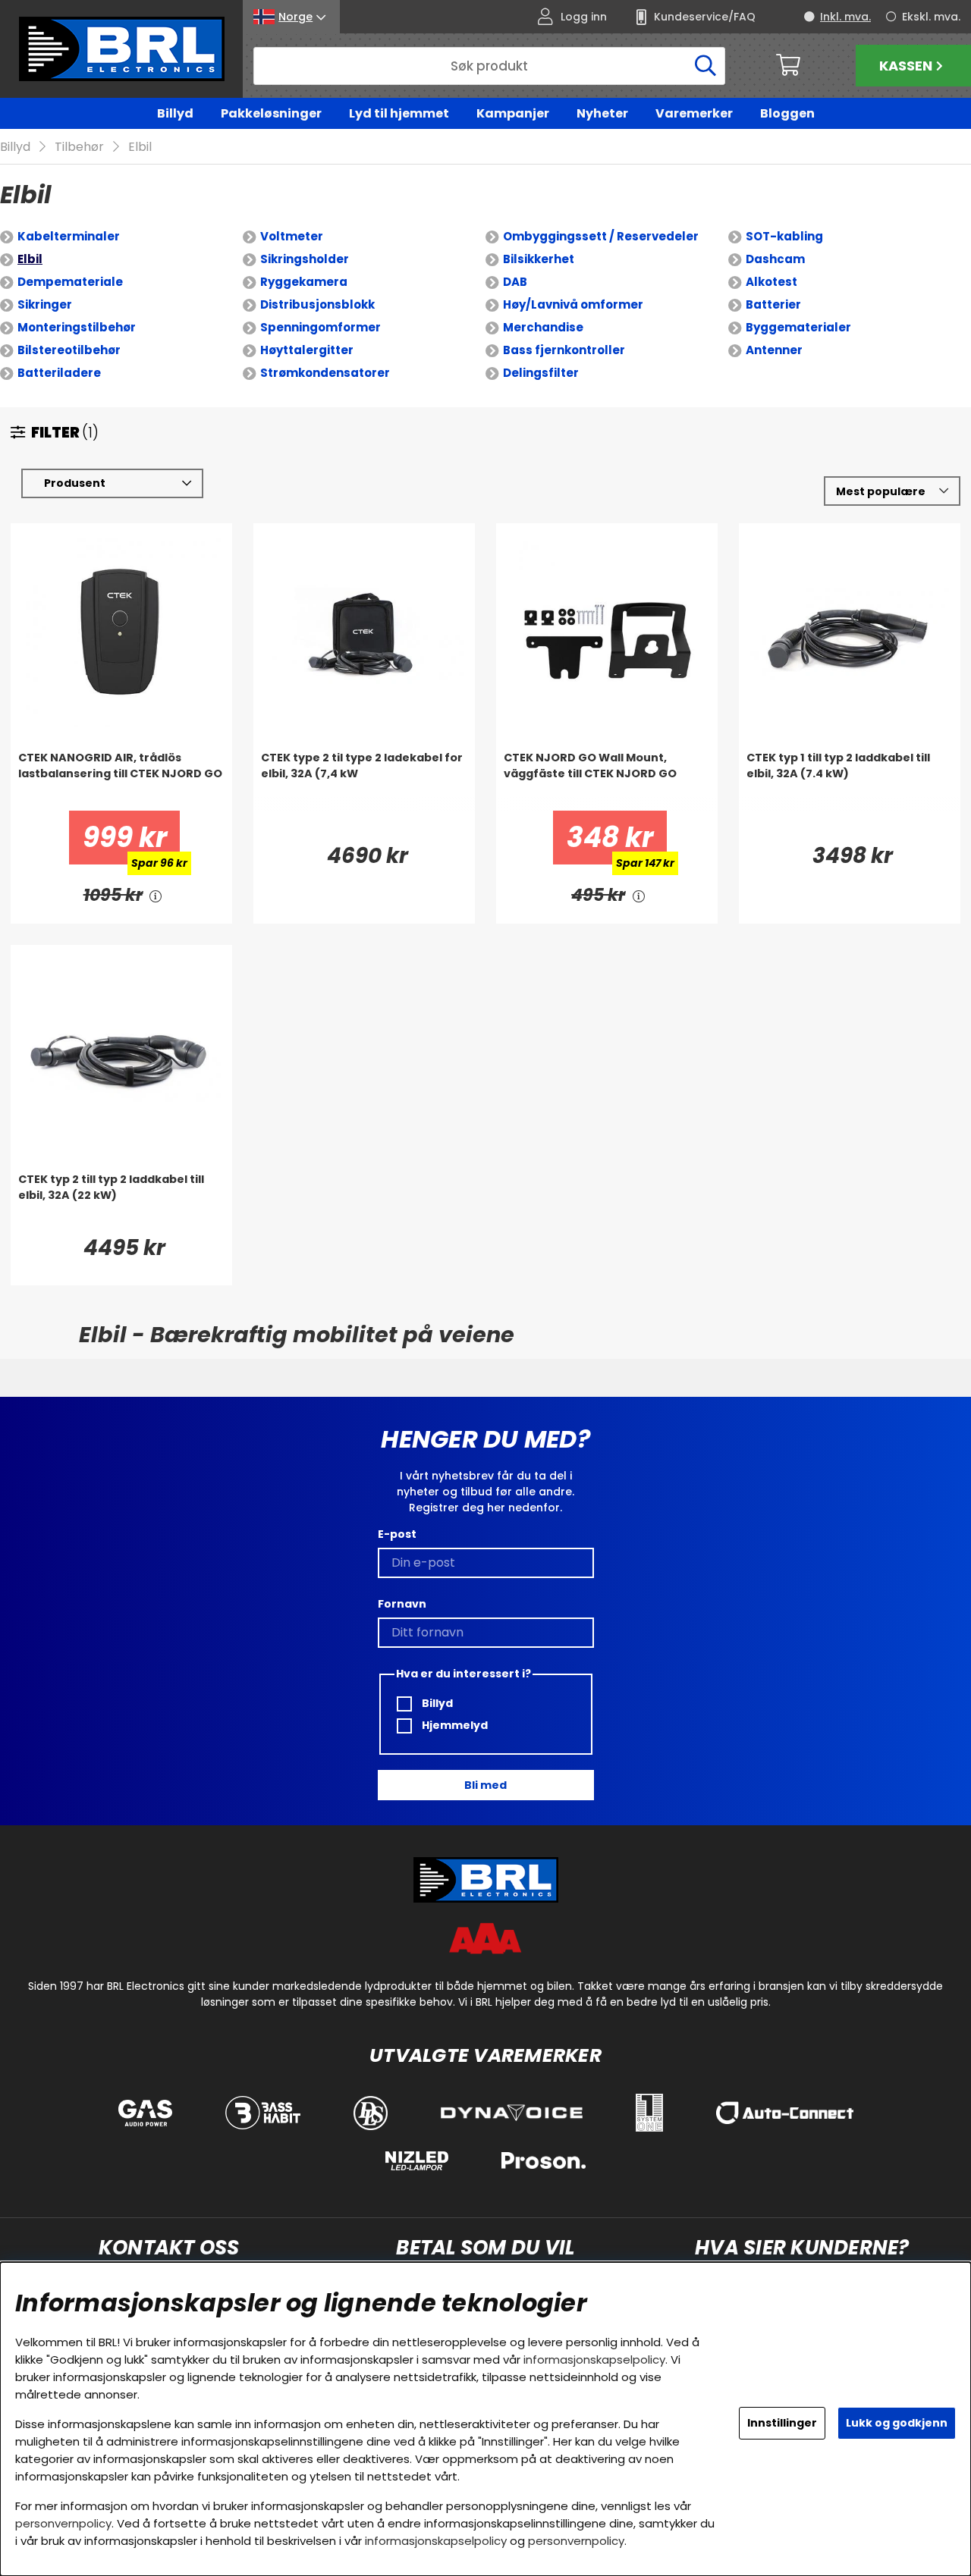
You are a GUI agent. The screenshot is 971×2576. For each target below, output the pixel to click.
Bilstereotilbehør (69, 350)
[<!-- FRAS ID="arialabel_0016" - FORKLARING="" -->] (156, 895)
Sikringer (45, 304)
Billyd (175, 113)
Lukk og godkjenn (897, 2423)
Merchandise (543, 327)
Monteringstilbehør (77, 327)
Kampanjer (513, 113)
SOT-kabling (784, 236)
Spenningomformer (321, 327)
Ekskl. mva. (931, 17)
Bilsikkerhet (539, 259)
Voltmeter (292, 236)
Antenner (774, 350)
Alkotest (771, 282)
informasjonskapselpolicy (594, 2360)
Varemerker (694, 113)
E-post (397, 1534)
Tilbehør (79, 147)
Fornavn (402, 1604)
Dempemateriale (70, 282)
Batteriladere (59, 373)
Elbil (140, 147)
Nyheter (602, 113)
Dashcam (775, 259)
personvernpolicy (63, 2523)
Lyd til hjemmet (399, 113)
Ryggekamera (304, 282)
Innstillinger (782, 2423)
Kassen (906, 66)
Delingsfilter (541, 373)
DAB (515, 282)
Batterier (773, 304)
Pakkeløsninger (271, 113)
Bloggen (787, 113)
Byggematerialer (798, 327)
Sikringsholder (305, 259)
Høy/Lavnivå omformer (573, 304)
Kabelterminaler (69, 236)
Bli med (485, 1785)
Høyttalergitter (307, 350)
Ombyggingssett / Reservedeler (601, 236)
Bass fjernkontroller (564, 350)
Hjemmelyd (454, 1725)
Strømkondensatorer (325, 373)
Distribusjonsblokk (317, 304)
